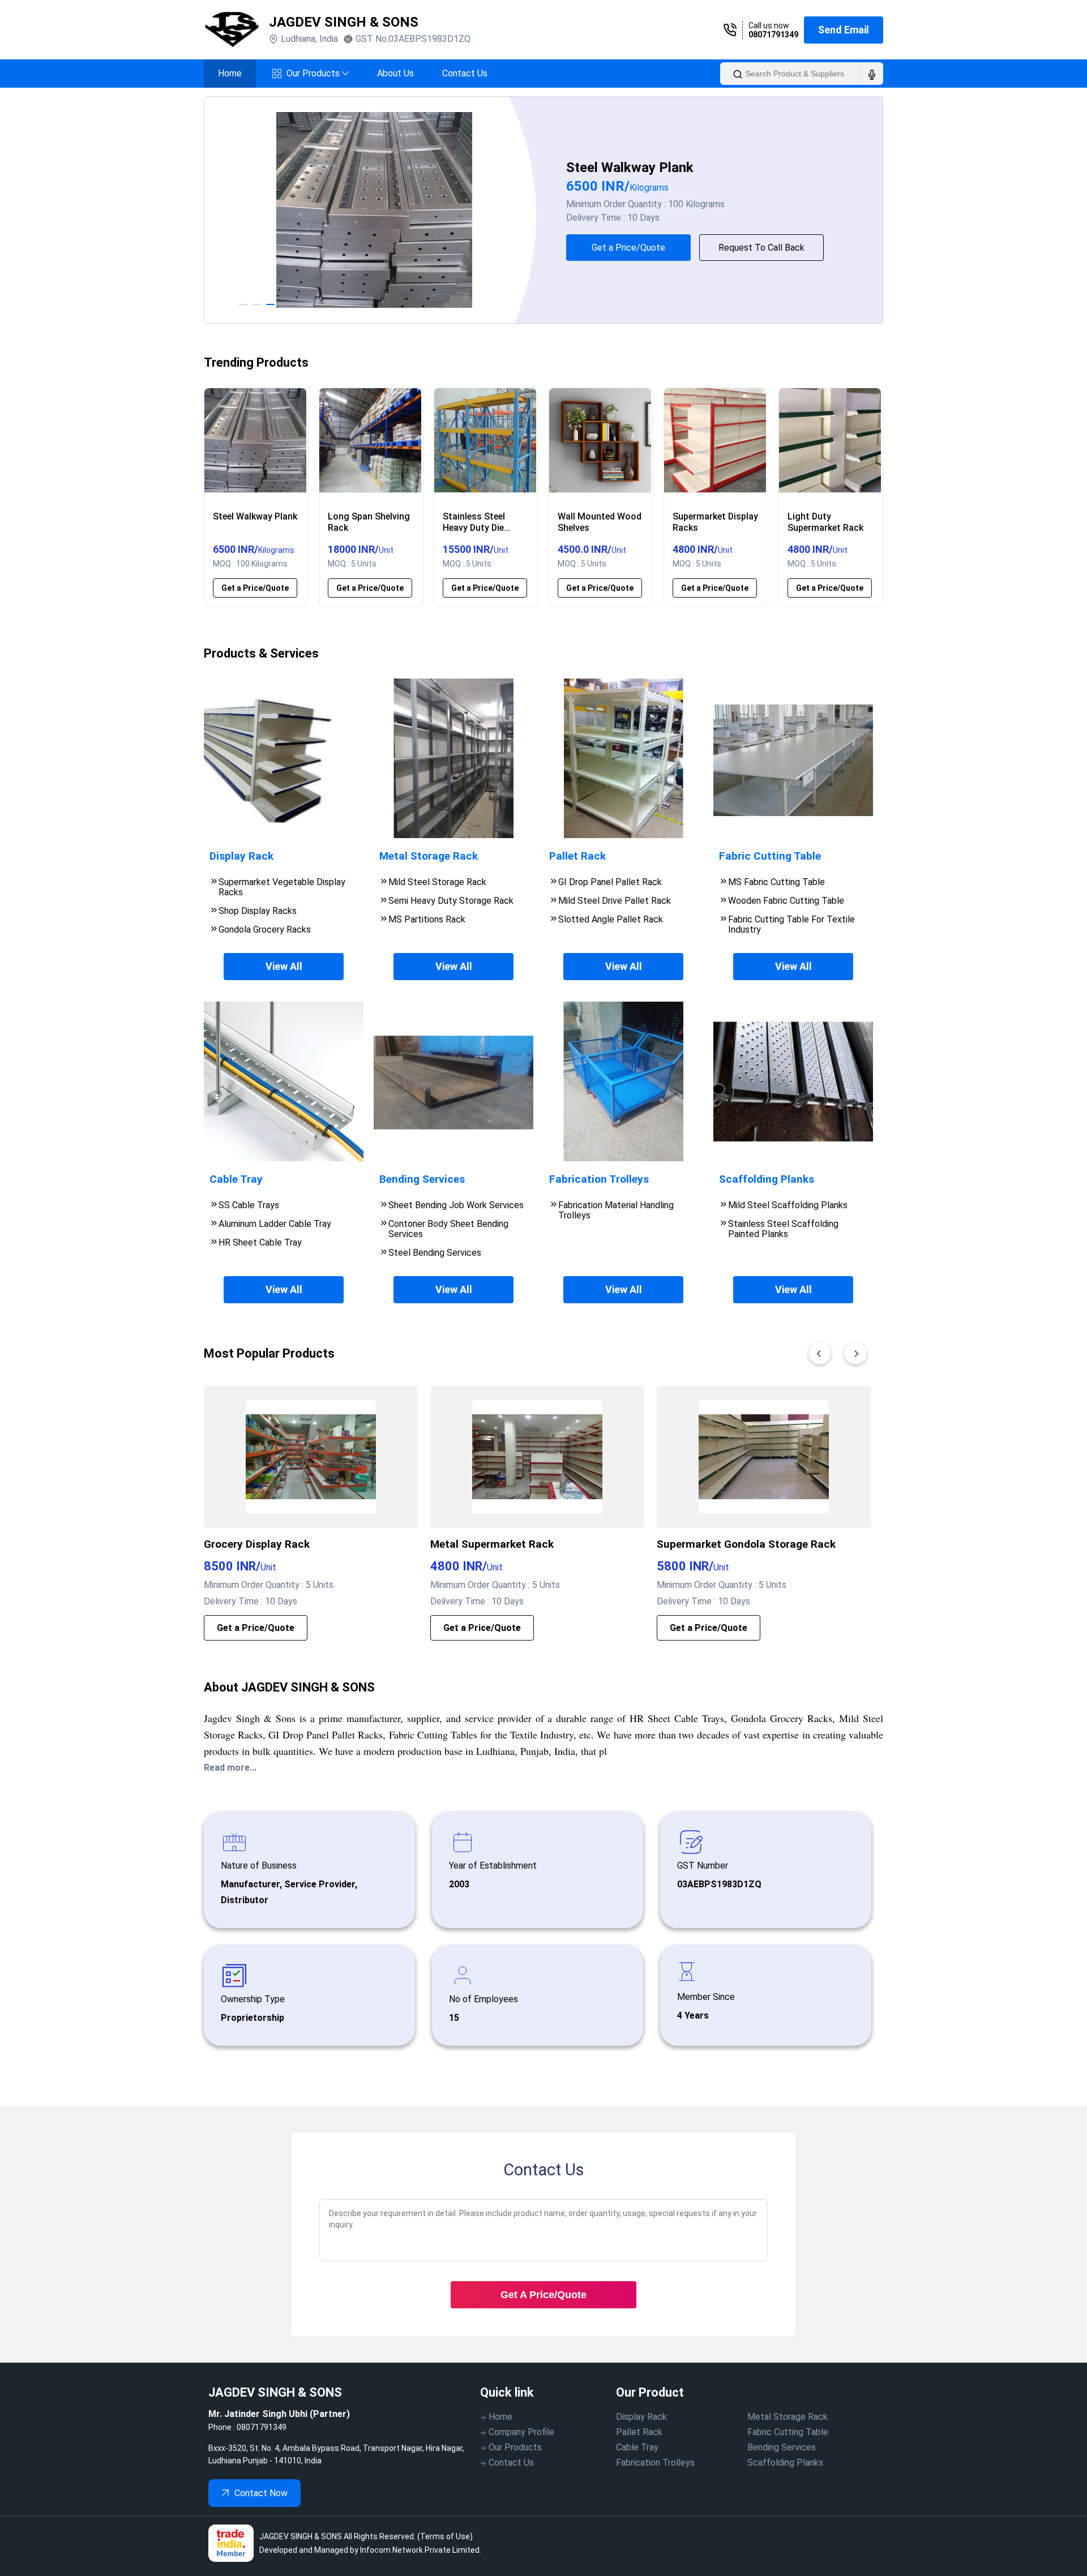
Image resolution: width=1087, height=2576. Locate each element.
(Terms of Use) (445, 2536)
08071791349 (773, 35)
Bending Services (782, 2447)
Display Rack (641, 2417)
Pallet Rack (639, 2432)
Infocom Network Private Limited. (421, 2550)
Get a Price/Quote (652, 248)
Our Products (318, 73)
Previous (195, 210)
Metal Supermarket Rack (492, 1544)
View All (284, 966)
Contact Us (465, 73)
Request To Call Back (785, 248)
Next (892, 210)
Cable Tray (637, 2447)
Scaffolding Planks (785, 2463)
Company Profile (521, 2432)
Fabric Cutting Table (788, 2432)
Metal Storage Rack (788, 2417)
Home (230, 73)
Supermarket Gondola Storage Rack (746, 1544)
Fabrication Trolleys (655, 2463)
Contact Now (261, 2493)
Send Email (844, 30)
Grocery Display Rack (257, 1544)
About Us (395, 73)
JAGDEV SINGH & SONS (344, 22)
